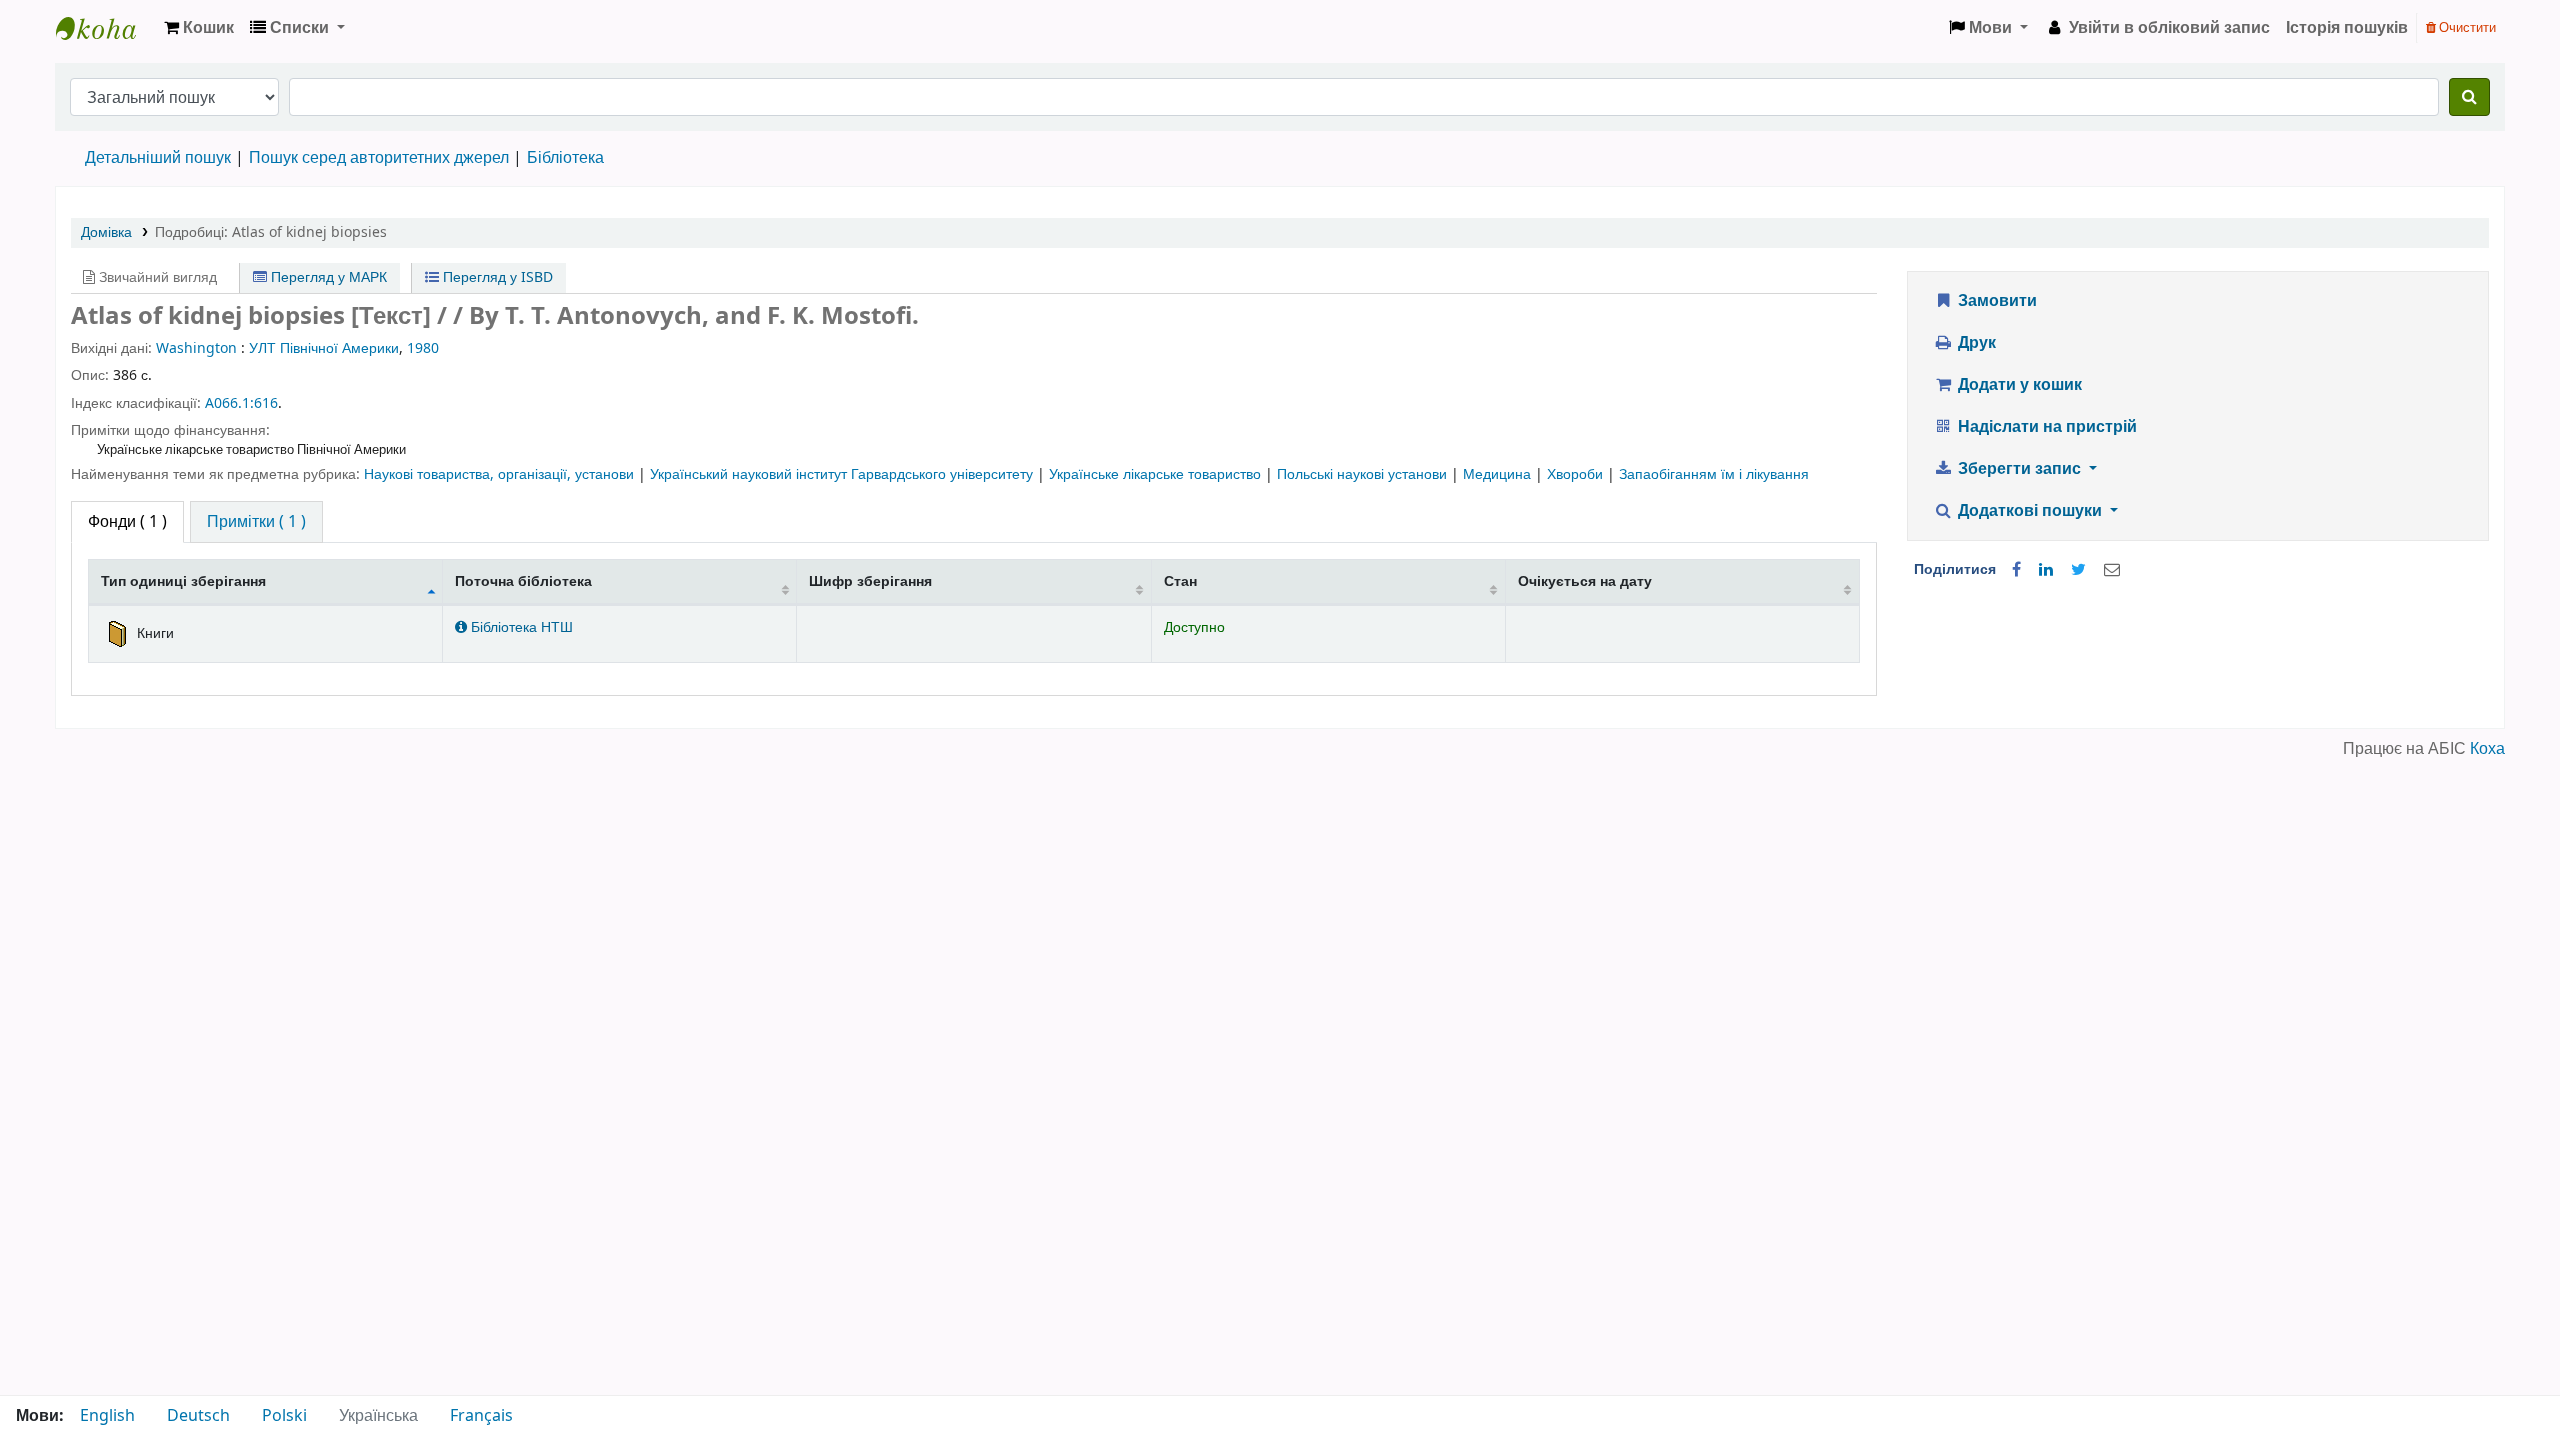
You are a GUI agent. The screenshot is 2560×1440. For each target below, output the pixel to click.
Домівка (106, 232)
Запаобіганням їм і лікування (1714, 474)
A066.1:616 (241, 403)
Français (481, 1416)
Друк (1975, 343)
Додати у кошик (2018, 385)
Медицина (1499, 474)
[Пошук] (2469, 97)
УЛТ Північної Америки (324, 348)
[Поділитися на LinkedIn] (2046, 570)
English (107, 1416)
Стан (1180, 581)
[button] (199, 28)
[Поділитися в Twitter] (2078, 570)
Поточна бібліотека (523, 581)
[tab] (256, 522)
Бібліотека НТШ (520, 627)
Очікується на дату (1585, 581)
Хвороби (1577, 474)
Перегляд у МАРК (327, 277)
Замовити (1995, 301)
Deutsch (198, 1416)
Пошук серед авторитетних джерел (379, 158)
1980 (423, 348)
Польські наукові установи (1364, 474)
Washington (196, 348)
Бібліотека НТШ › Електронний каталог (106, 28)
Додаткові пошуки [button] (2030, 511)
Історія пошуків (2347, 28)
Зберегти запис (2019, 469)
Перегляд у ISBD (496, 277)
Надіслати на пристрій (2045, 427)
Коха (2487, 749)
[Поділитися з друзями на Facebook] (2016, 570)
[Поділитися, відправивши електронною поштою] (2112, 570)
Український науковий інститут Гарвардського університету (843, 474)
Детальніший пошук (158, 158)
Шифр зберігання (870, 581)
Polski (284, 1416)
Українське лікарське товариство (1157, 474)
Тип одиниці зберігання (183, 581)
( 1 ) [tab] (127, 522)
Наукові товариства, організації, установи (501, 474)
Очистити (2466, 27)
